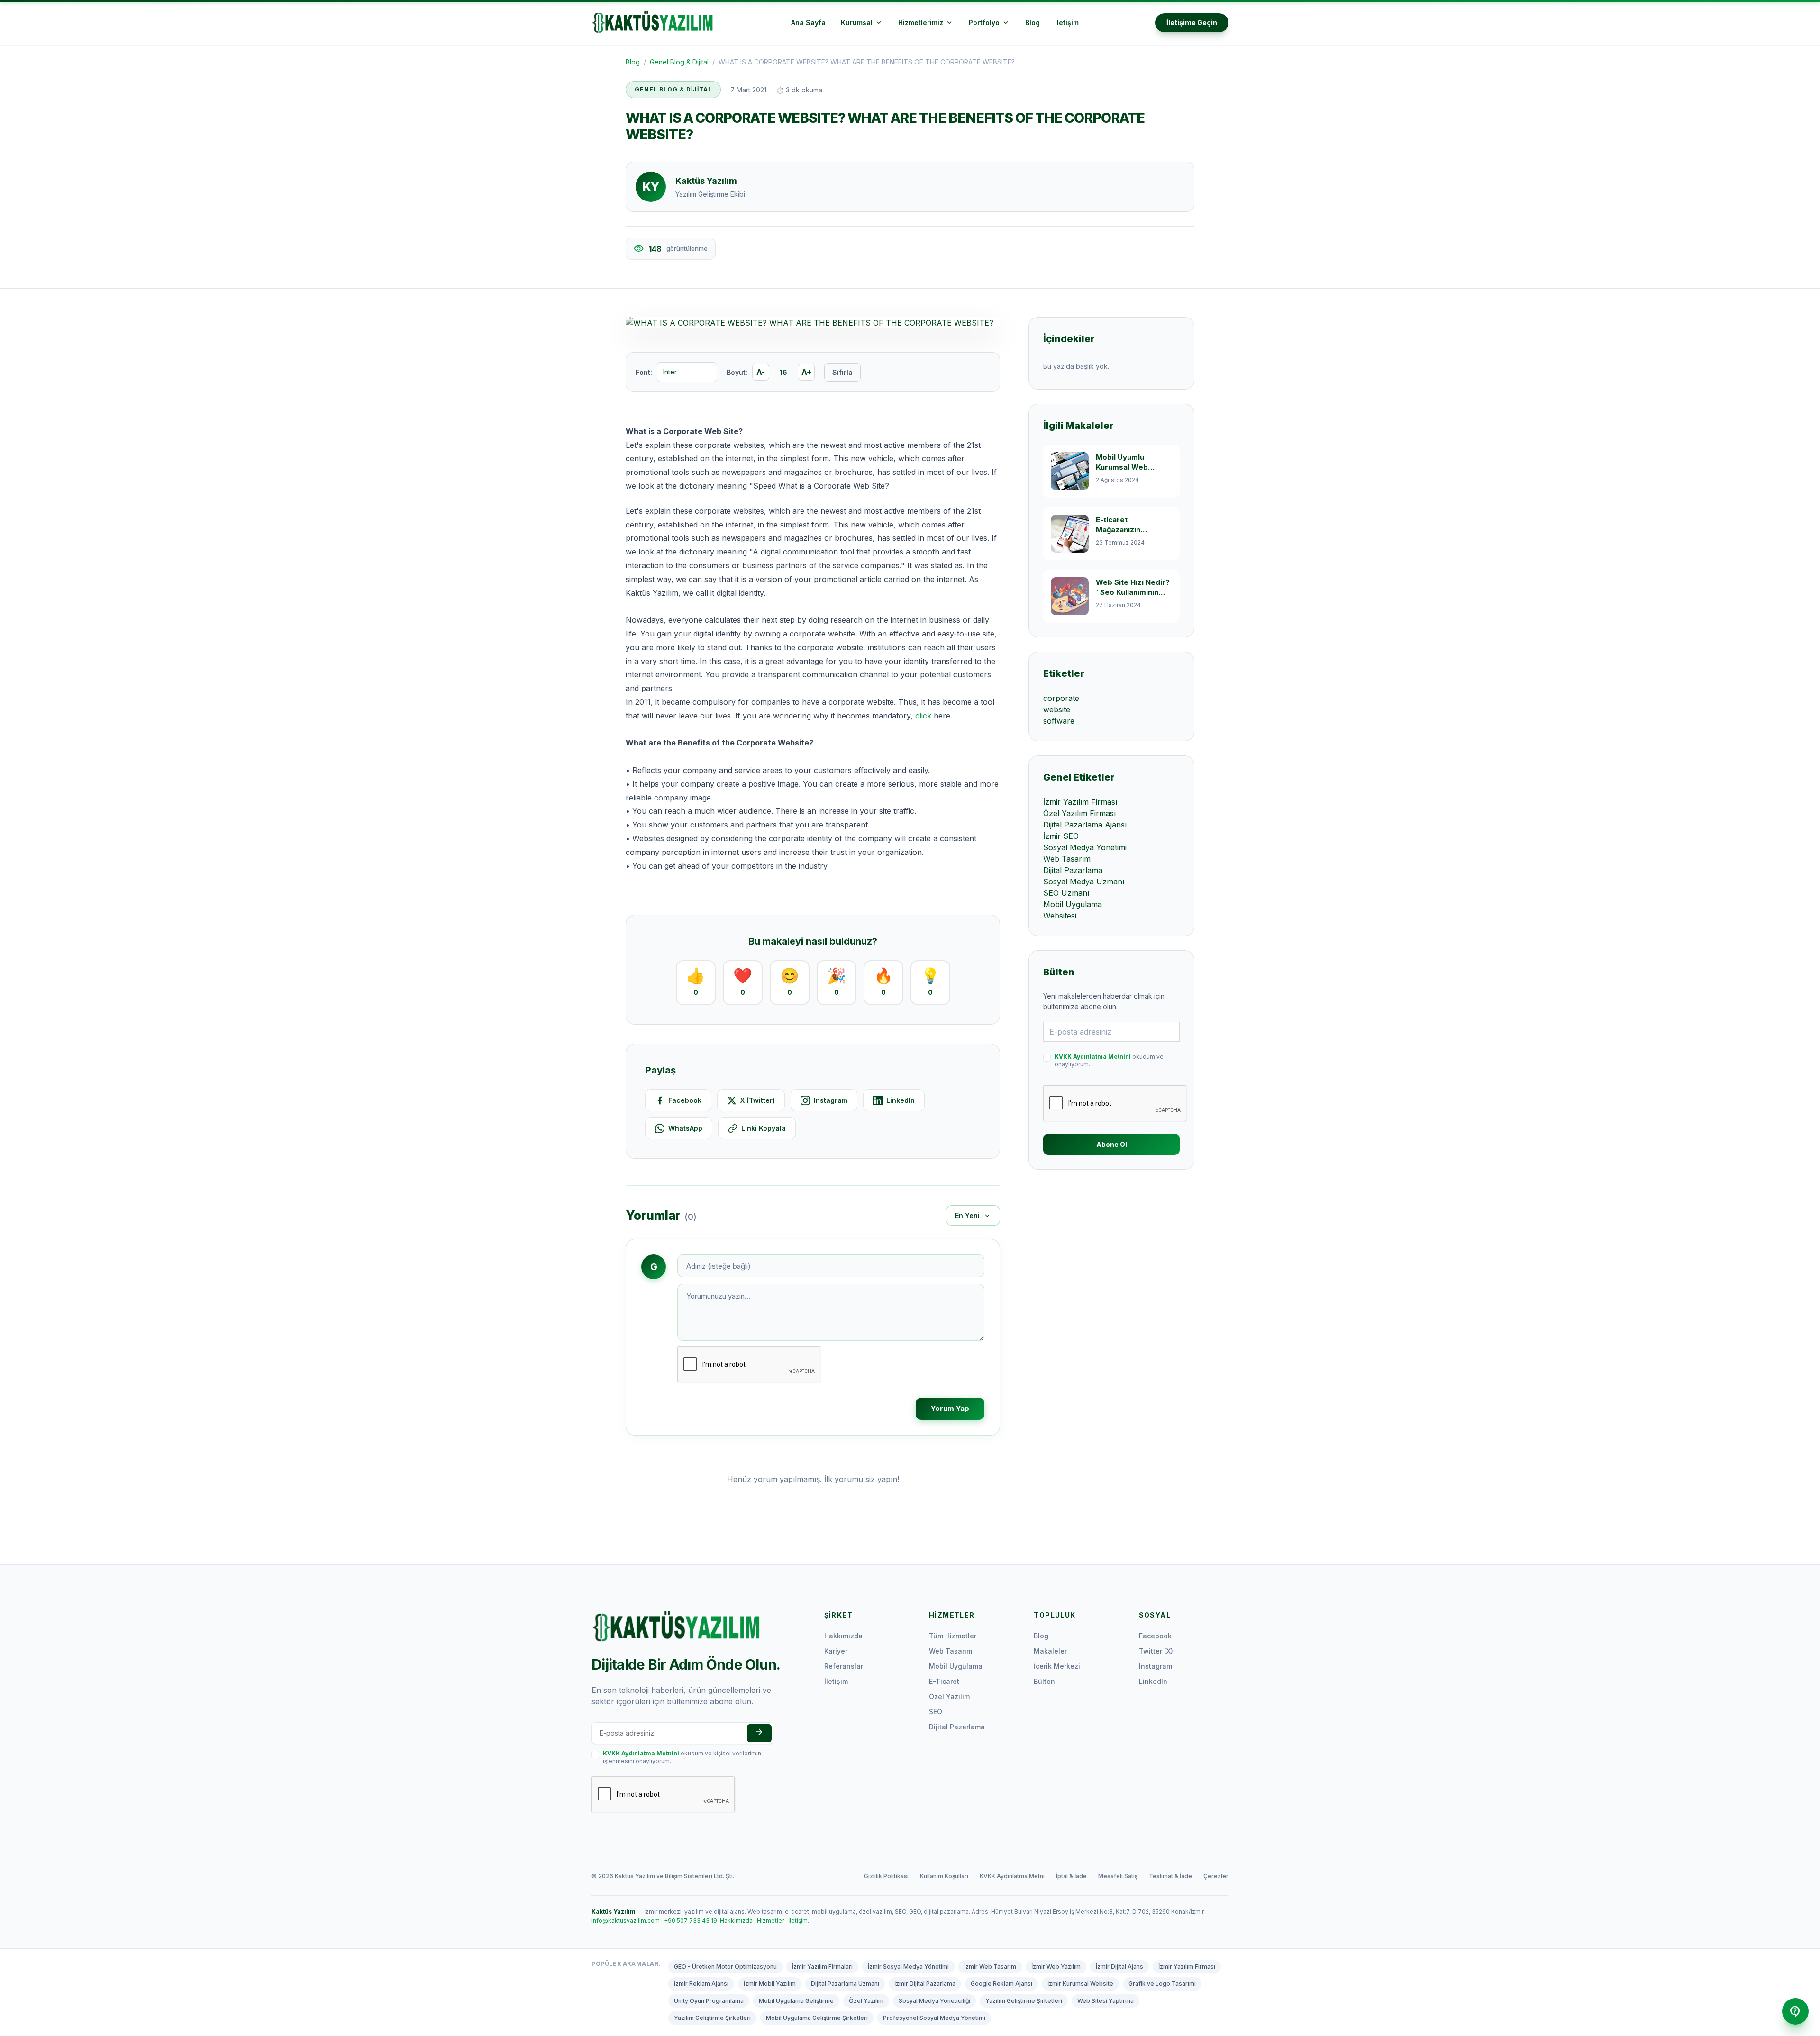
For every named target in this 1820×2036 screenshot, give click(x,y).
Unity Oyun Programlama (709, 2001)
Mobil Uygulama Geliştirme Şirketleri (817, 2018)
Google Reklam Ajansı (1001, 1984)
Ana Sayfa (808, 23)
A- (761, 372)
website (1057, 709)
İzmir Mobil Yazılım (770, 1984)
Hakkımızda (843, 1636)
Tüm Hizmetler (953, 1636)
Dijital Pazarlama (1073, 870)
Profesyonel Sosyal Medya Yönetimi (934, 2018)
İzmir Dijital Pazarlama (925, 1984)
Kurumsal (862, 23)
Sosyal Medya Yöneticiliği (934, 2001)
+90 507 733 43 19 (691, 1921)
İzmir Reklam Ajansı (701, 1984)
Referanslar (844, 1666)
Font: (644, 372)
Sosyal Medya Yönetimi (1085, 847)
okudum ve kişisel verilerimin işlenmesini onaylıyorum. (682, 1757)
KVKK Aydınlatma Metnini (1093, 1057)
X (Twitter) (758, 1100)
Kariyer (836, 1651)
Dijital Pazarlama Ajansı (1085, 825)
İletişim (1067, 23)
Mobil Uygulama (1073, 904)
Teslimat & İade (1170, 1876)
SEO (936, 1712)
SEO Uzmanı (1066, 893)
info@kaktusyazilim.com (626, 1921)
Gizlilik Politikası (886, 1876)
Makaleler (1050, 1651)
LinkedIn (901, 1100)
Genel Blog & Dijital (679, 62)
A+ (806, 372)
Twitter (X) (1156, 1651)
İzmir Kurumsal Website (1080, 1984)
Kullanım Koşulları (944, 1876)
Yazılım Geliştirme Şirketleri (1024, 2001)
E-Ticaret (944, 1681)
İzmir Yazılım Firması (1080, 802)
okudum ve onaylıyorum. (1109, 1060)
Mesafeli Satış (1118, 1876)
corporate (1061, 698)
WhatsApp (685, 1128)
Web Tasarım (1067, 859)
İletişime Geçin (1192, 23)
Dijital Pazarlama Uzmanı (845, 1984)
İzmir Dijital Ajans (1119, 1967)
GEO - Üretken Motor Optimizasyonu (725, 1967)
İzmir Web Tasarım (990, 1967)
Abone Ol (1112, 1144)
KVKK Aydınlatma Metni (1012, 1876)
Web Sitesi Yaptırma (1106, 2001)
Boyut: (737, 372)
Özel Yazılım (949, 1696)
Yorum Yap (950, 1408)
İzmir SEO (1061, 836)
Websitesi (1060, 916)
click (923, 716)
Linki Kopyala (764, 1128)
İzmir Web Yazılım (1056, 1967)
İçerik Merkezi (1057, 1666)
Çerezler (1216, 1876)
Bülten (1044, 1681)
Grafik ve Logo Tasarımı (1162, 1984)
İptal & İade (1071, 1876)
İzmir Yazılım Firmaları (822, 1967)
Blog (1033, 23)
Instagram (831, 1100)
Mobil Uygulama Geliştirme (796, 2001)
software (1059, 721)
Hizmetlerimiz (926, 23)
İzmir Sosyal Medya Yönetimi (908, 1967)
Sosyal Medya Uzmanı (1084, 882)
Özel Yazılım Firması (1079, 813)
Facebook (685, 1100)
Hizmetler (770, 1921)
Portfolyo (989, 23)
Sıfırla (842, 372)
